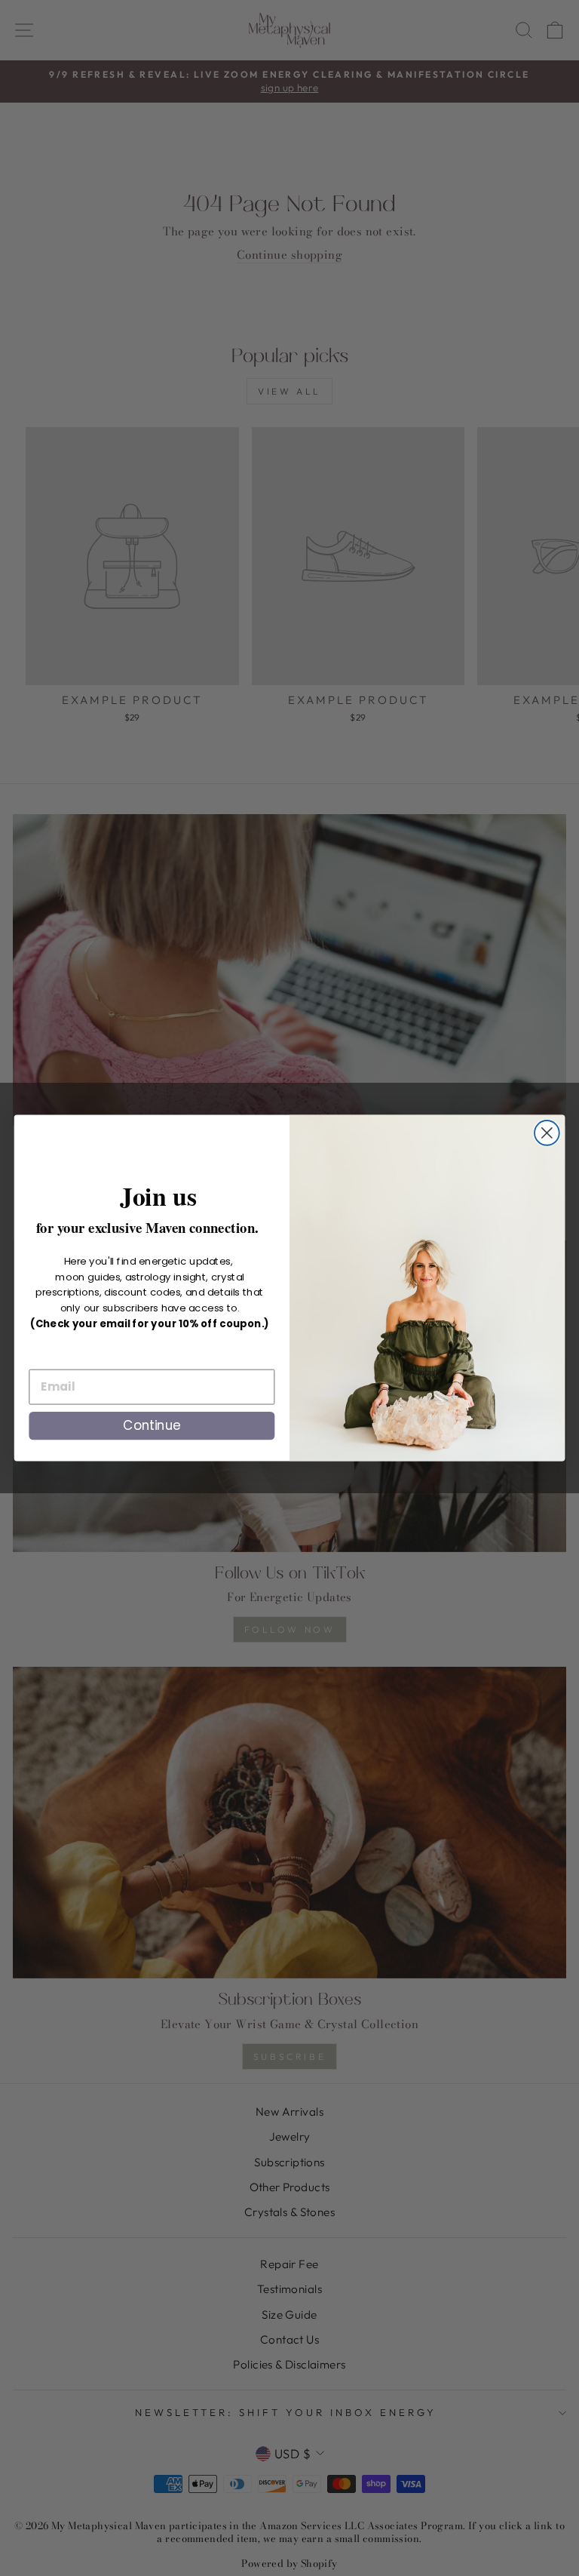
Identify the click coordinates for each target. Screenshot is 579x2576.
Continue (152, 1425)
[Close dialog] (547, 1133)
